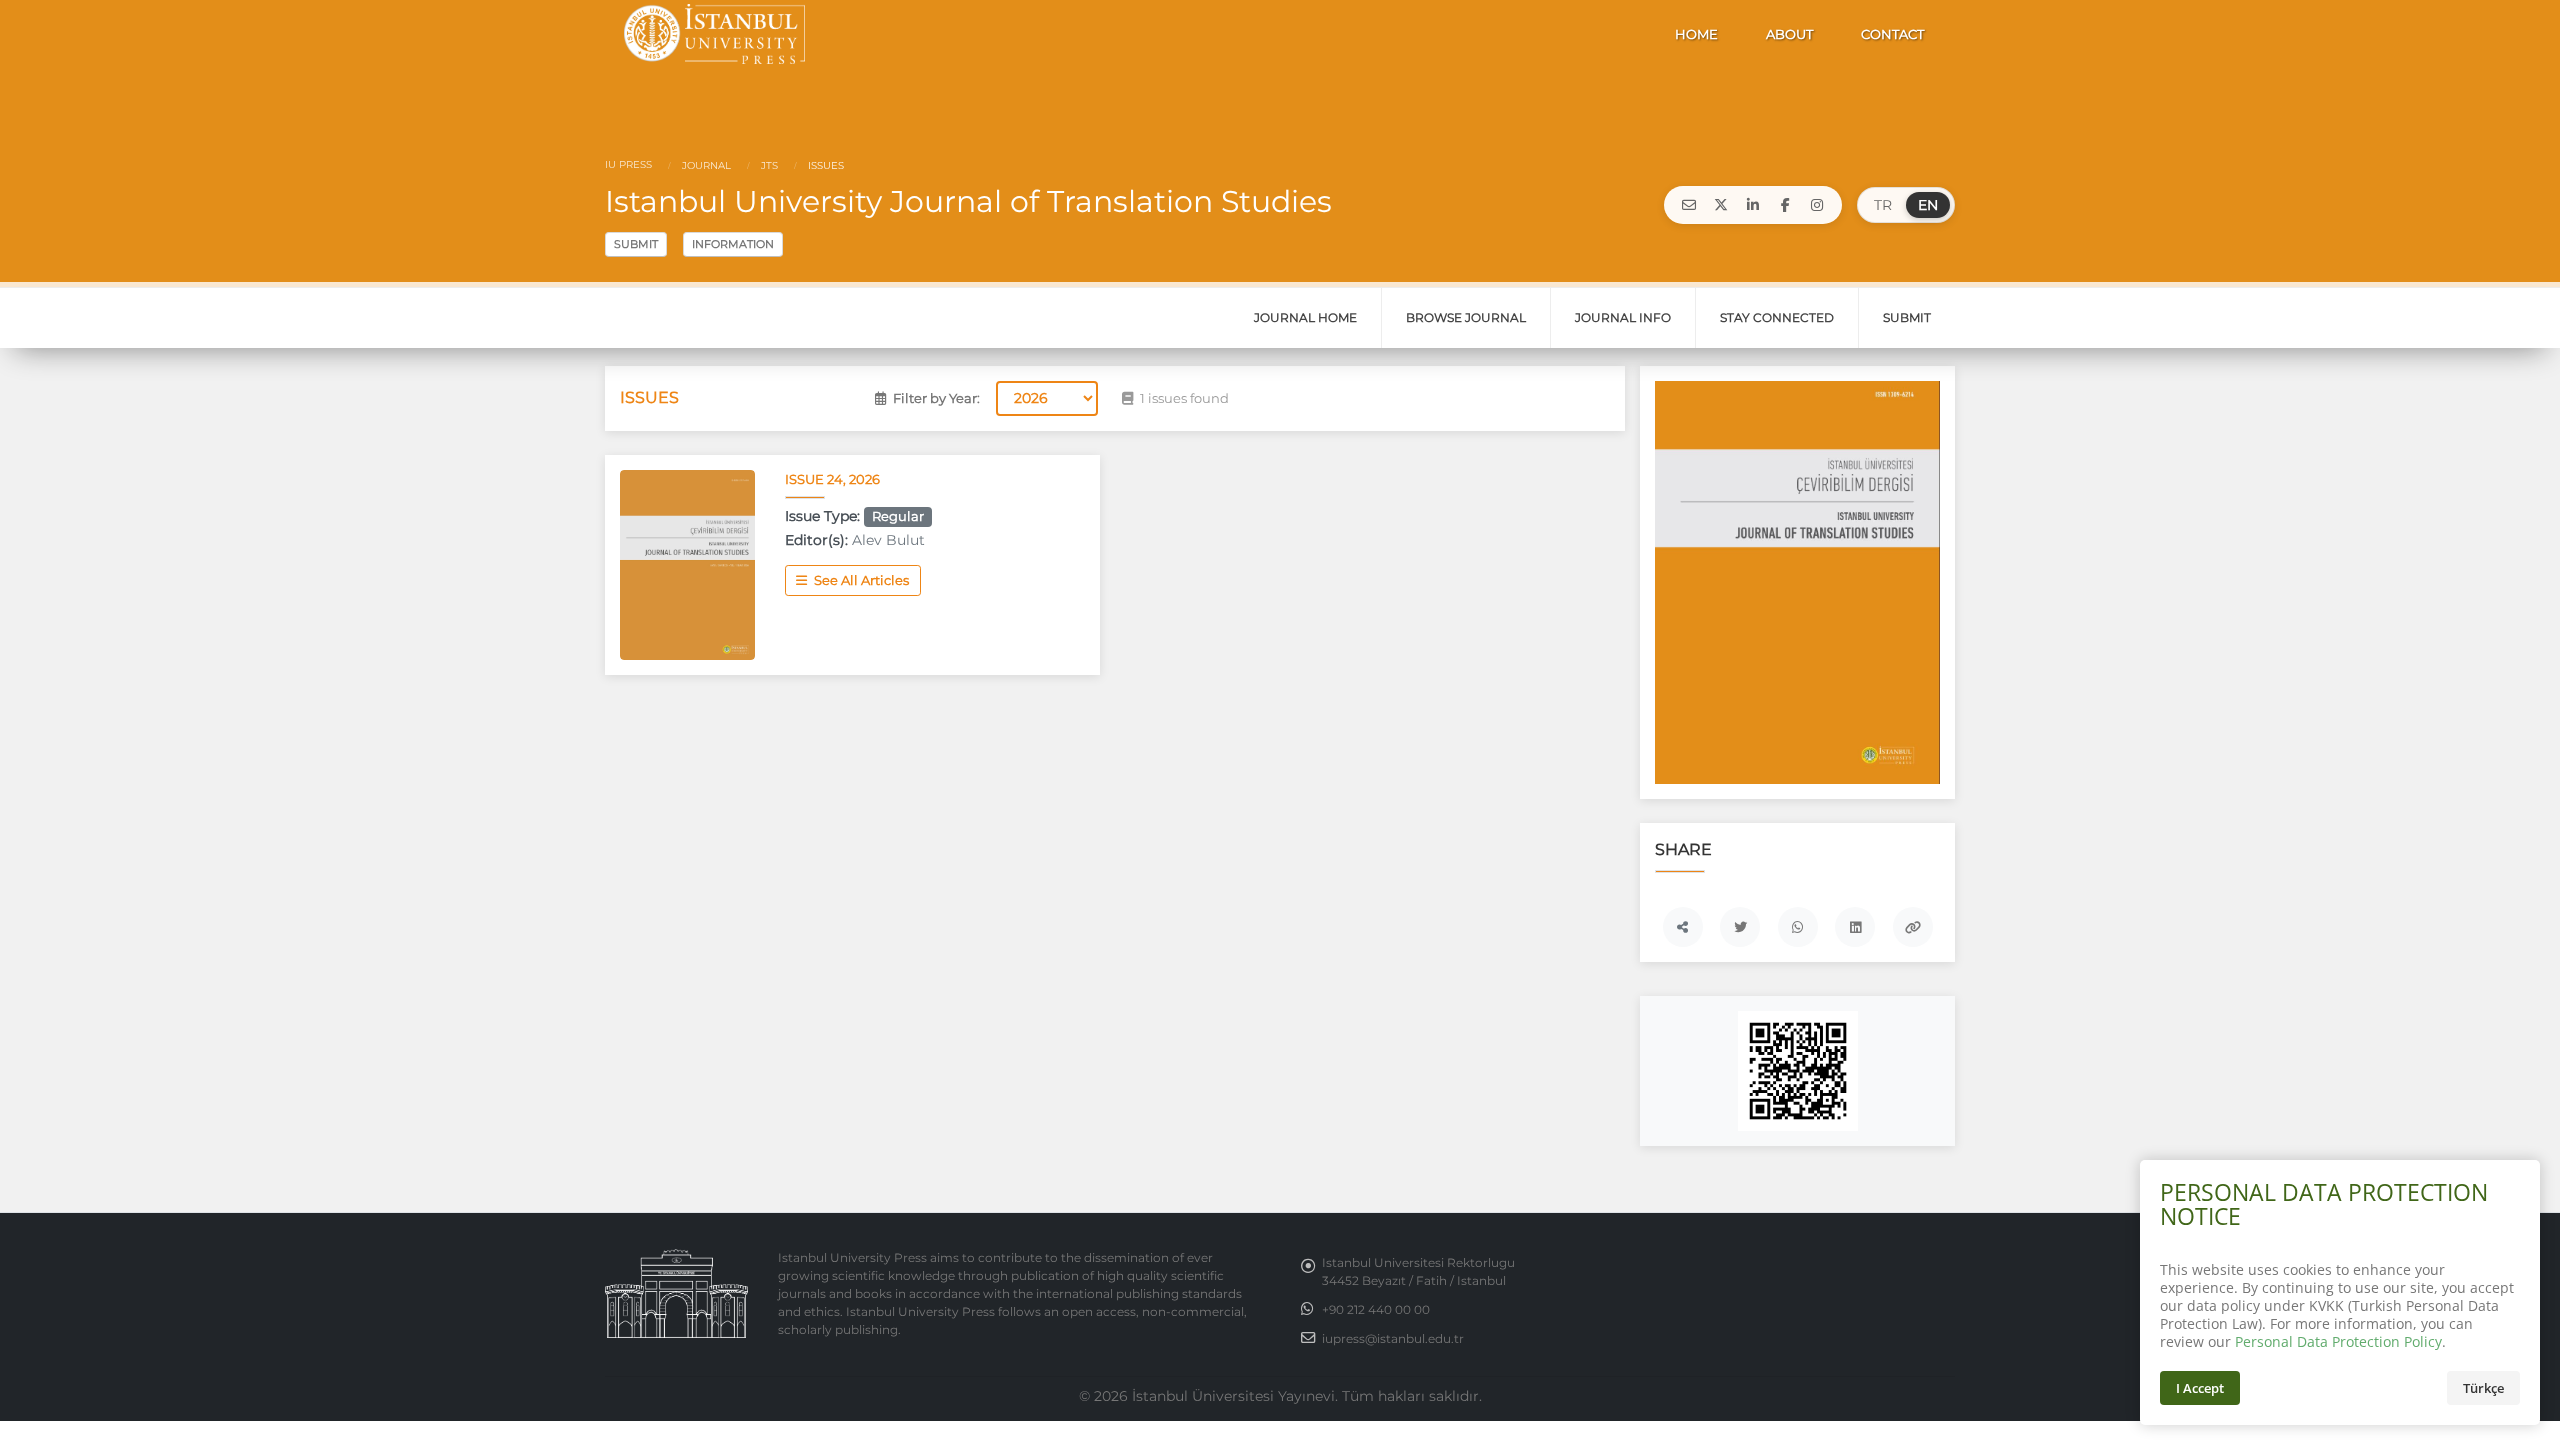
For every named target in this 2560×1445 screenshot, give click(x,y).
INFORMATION (733, 244)
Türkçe (2483, 1388)
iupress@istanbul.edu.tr (1393, 1339)
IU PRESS (628, 164)
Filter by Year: (935, 398)
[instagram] (1817, 205)
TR (1883, 205)
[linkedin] (1753, 205)
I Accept (2200, 1388)
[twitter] (1721, 205)
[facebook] (1785, 205)
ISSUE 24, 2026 (832, 479)
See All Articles (860, 580)
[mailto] (1689, 205)
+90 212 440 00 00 (1376, 1310)
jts (768, 165)
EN (1928, 205)
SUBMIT (636, 244)
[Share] (1683, 927)
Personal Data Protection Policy (2338, 1341)
